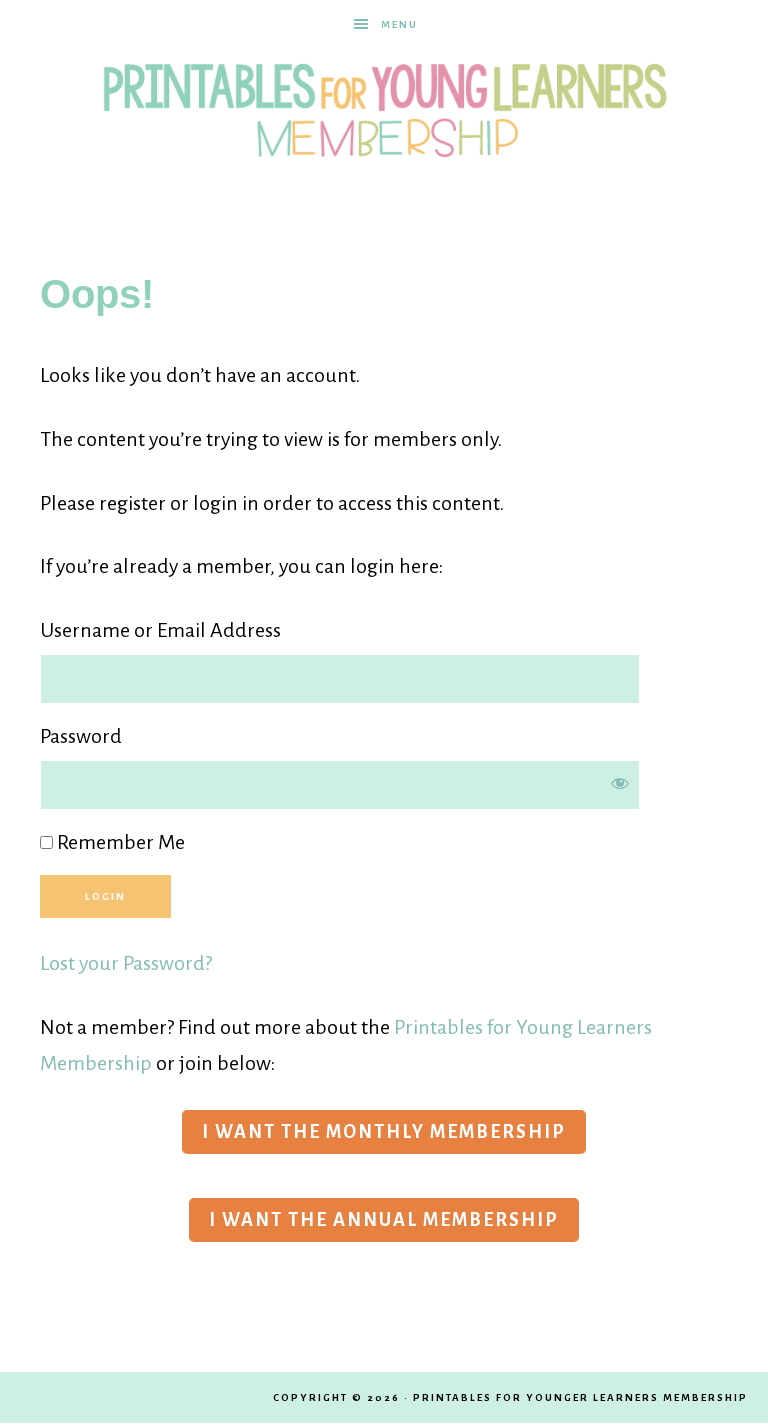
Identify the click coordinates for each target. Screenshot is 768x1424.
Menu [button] (399, 24)
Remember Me (119, 842)
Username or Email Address (160, 630)
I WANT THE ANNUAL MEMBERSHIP (384, 1220)
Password (81, 736)
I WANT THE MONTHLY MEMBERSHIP (384, 1132)
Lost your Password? (126, 963)
